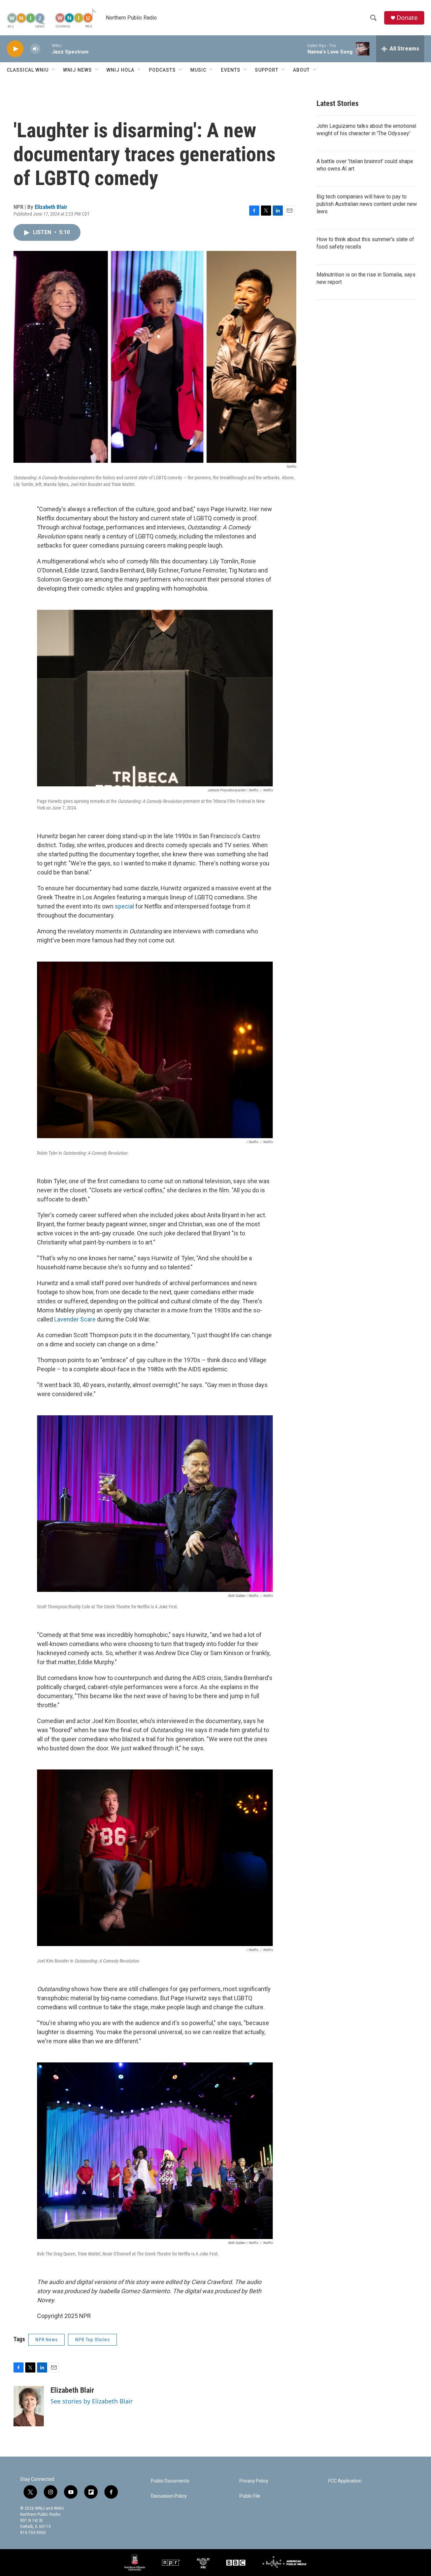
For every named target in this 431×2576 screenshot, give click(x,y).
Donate (407, 18)
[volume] (35, 49)
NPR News (46, 2340)
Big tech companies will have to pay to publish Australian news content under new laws (367, 204)
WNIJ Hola (120, 70)
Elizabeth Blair (51, 207)
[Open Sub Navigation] (54, 70)
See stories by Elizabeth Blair (92, 2401)
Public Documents (170, 2481)
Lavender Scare (75, 1319)
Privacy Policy (254, 2481)
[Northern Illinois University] (135, 2563)
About (301, 70)
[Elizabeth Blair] (29, 2406)
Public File (250, 2496)
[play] (15, 49)
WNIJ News (77, 70)
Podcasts (162, 70)
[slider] (46, 49)
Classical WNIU (28, 70)
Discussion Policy (169, 2496)
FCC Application (345, 2481)
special (124, 906)
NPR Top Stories (92, 2340)
